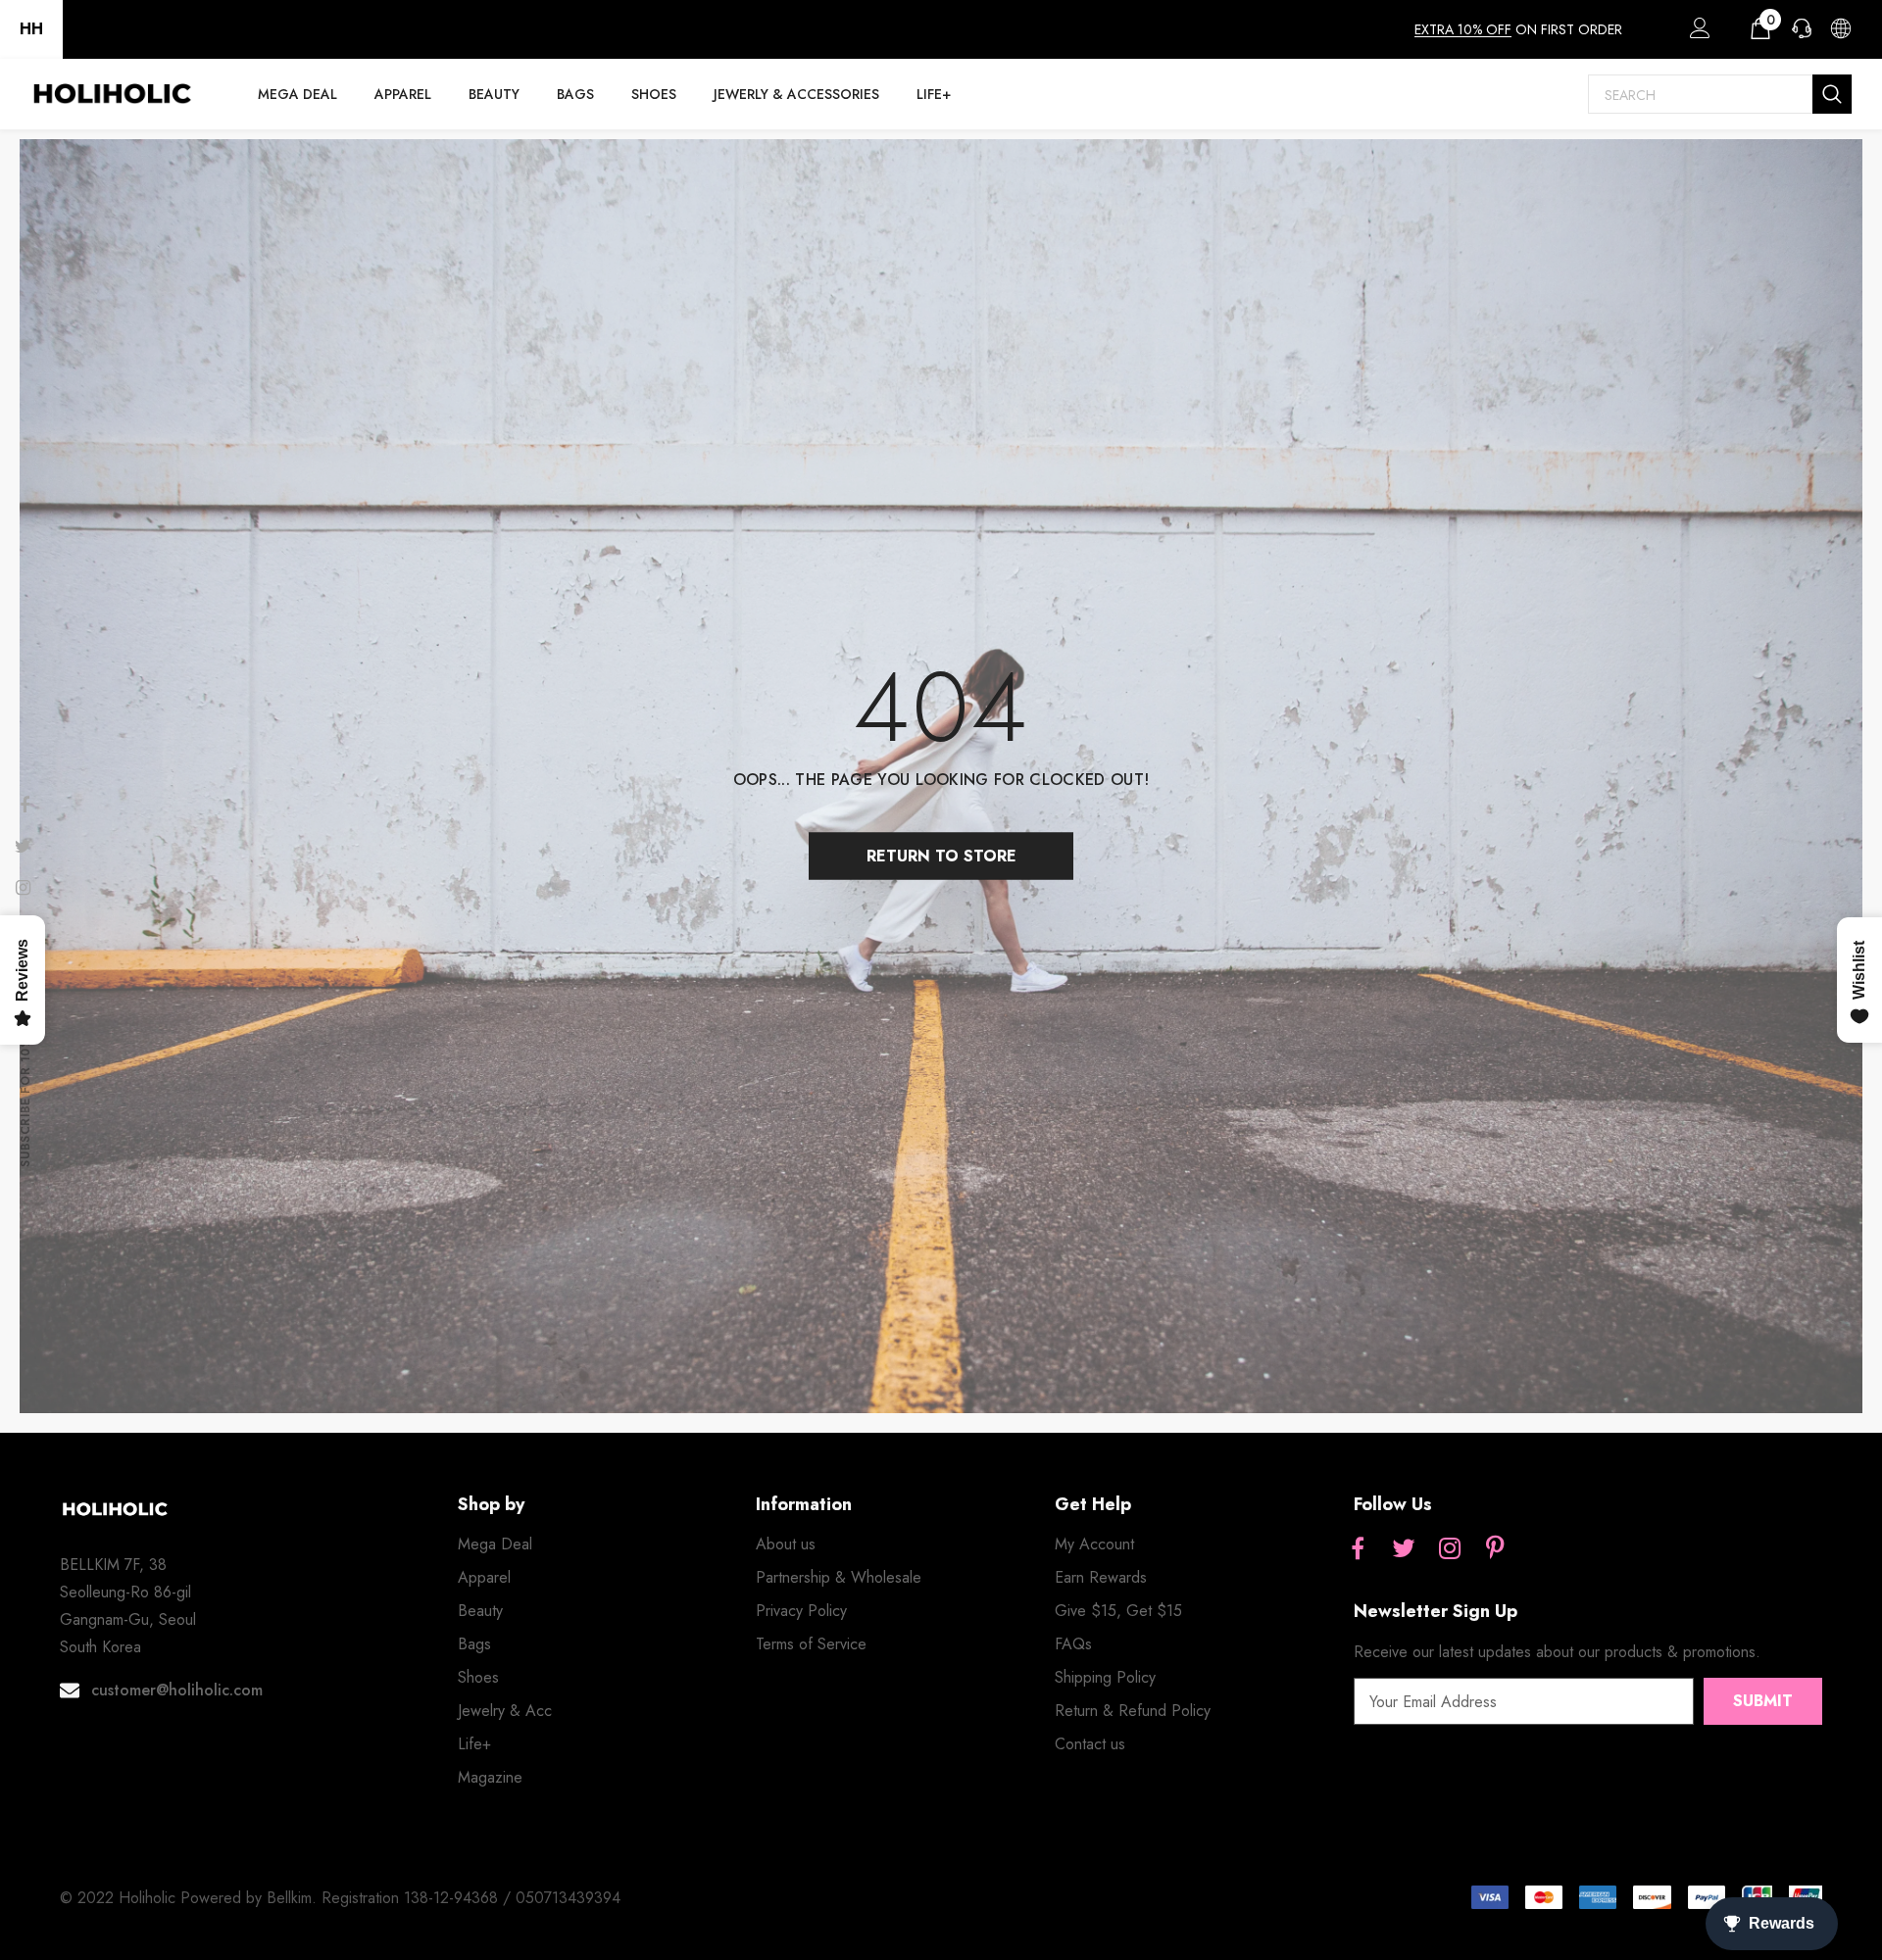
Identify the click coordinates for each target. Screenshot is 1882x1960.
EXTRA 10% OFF (1463, 29)
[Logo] (112, 94)
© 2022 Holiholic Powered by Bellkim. (191, 1898)
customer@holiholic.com (177, 1690)
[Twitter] (1404, 1550)
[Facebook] (1358, 1550)
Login (1697, 33)
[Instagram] (1450, 1550)
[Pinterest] (1496, 1550)
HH (31, 29)
